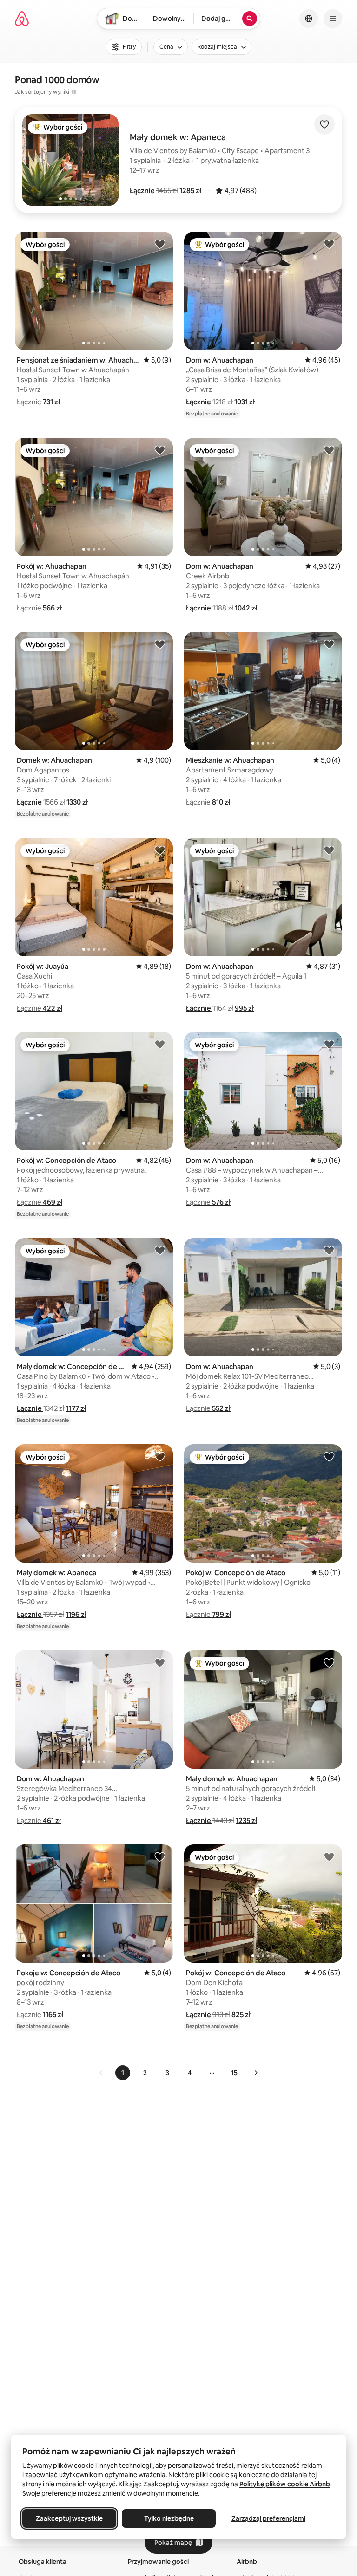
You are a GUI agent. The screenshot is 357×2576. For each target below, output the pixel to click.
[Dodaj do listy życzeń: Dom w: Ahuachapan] (329, 244)
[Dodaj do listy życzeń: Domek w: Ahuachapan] (160, 644)
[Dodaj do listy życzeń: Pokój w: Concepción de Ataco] (160, 1044)
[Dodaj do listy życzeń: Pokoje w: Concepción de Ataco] (160, 1856)
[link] (101, 2073)
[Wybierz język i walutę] (309, 19)
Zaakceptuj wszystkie (69, 2518)
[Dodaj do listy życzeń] (324, 124)
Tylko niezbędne (169, 2518)
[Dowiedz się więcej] (74, 92)
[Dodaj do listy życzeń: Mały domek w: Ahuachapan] (329, 1662)
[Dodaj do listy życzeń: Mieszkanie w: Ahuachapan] (329, 644)
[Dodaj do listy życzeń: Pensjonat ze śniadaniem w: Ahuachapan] (160, 244)
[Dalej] (256, 2073)
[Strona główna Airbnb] (22, 19)
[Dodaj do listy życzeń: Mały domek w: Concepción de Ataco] (160, 1250)
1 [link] (123, 2073)
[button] (143, 191)
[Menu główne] (333, 19)
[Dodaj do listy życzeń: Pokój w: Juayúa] (160, 850)
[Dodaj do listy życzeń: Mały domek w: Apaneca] (160, 1456)
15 (234, 2073)
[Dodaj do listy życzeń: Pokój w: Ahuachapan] (160, 450)
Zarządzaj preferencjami (268, 2518)
